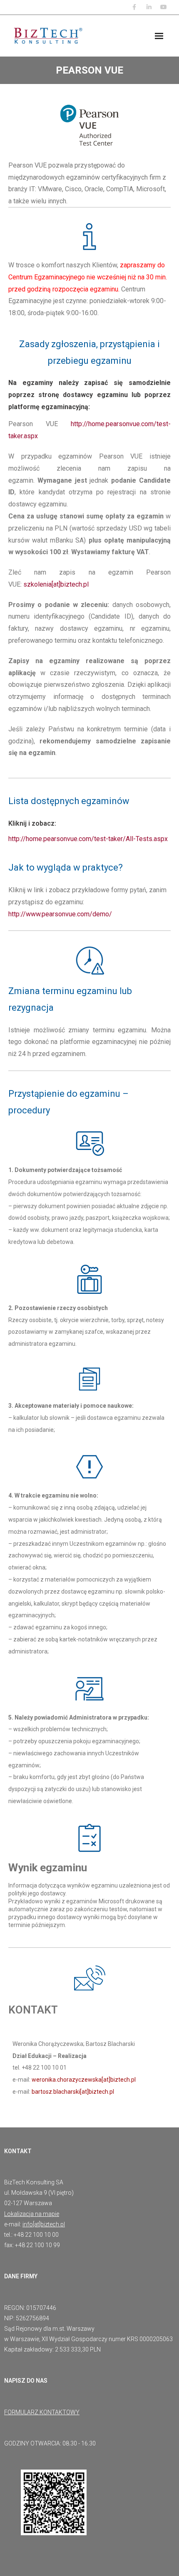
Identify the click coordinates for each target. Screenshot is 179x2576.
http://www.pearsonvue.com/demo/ (60, 914)
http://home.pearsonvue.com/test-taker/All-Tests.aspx (88, 839)
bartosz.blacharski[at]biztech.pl (73, 2092)
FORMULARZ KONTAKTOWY (42, 2412)
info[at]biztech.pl (44, 2224)
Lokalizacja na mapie (32, 2214)
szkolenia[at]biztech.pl (56, 584)
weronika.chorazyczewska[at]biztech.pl (84, 2080)
